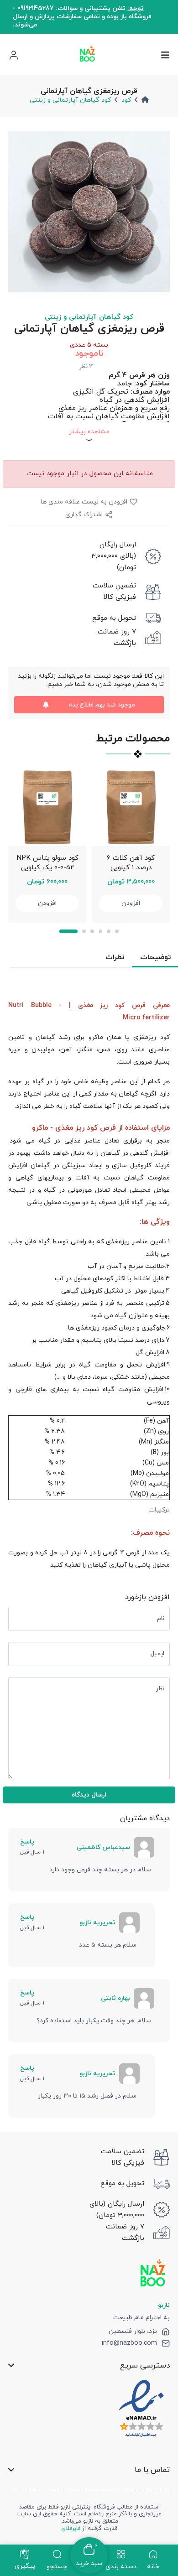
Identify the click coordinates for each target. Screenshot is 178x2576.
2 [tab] (84, 931)
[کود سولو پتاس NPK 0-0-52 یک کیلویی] (47, 807)
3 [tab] (92, 931)
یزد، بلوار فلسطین (133, 2332)
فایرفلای (71, 2529)
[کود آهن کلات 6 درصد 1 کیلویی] (131, 807)
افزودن (47, 903)
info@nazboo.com (129, 2343)
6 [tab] (117, 931)
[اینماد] (141, 2409)
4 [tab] (100, 931)
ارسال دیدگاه (89, 1795)
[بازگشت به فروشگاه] (88, 55)
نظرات (115, 957)
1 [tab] (68, 931)
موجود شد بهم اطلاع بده (102, 705)
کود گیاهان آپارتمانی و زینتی (70, 100)
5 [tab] (109, 931)
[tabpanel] (47, 845)
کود (126, 100)
